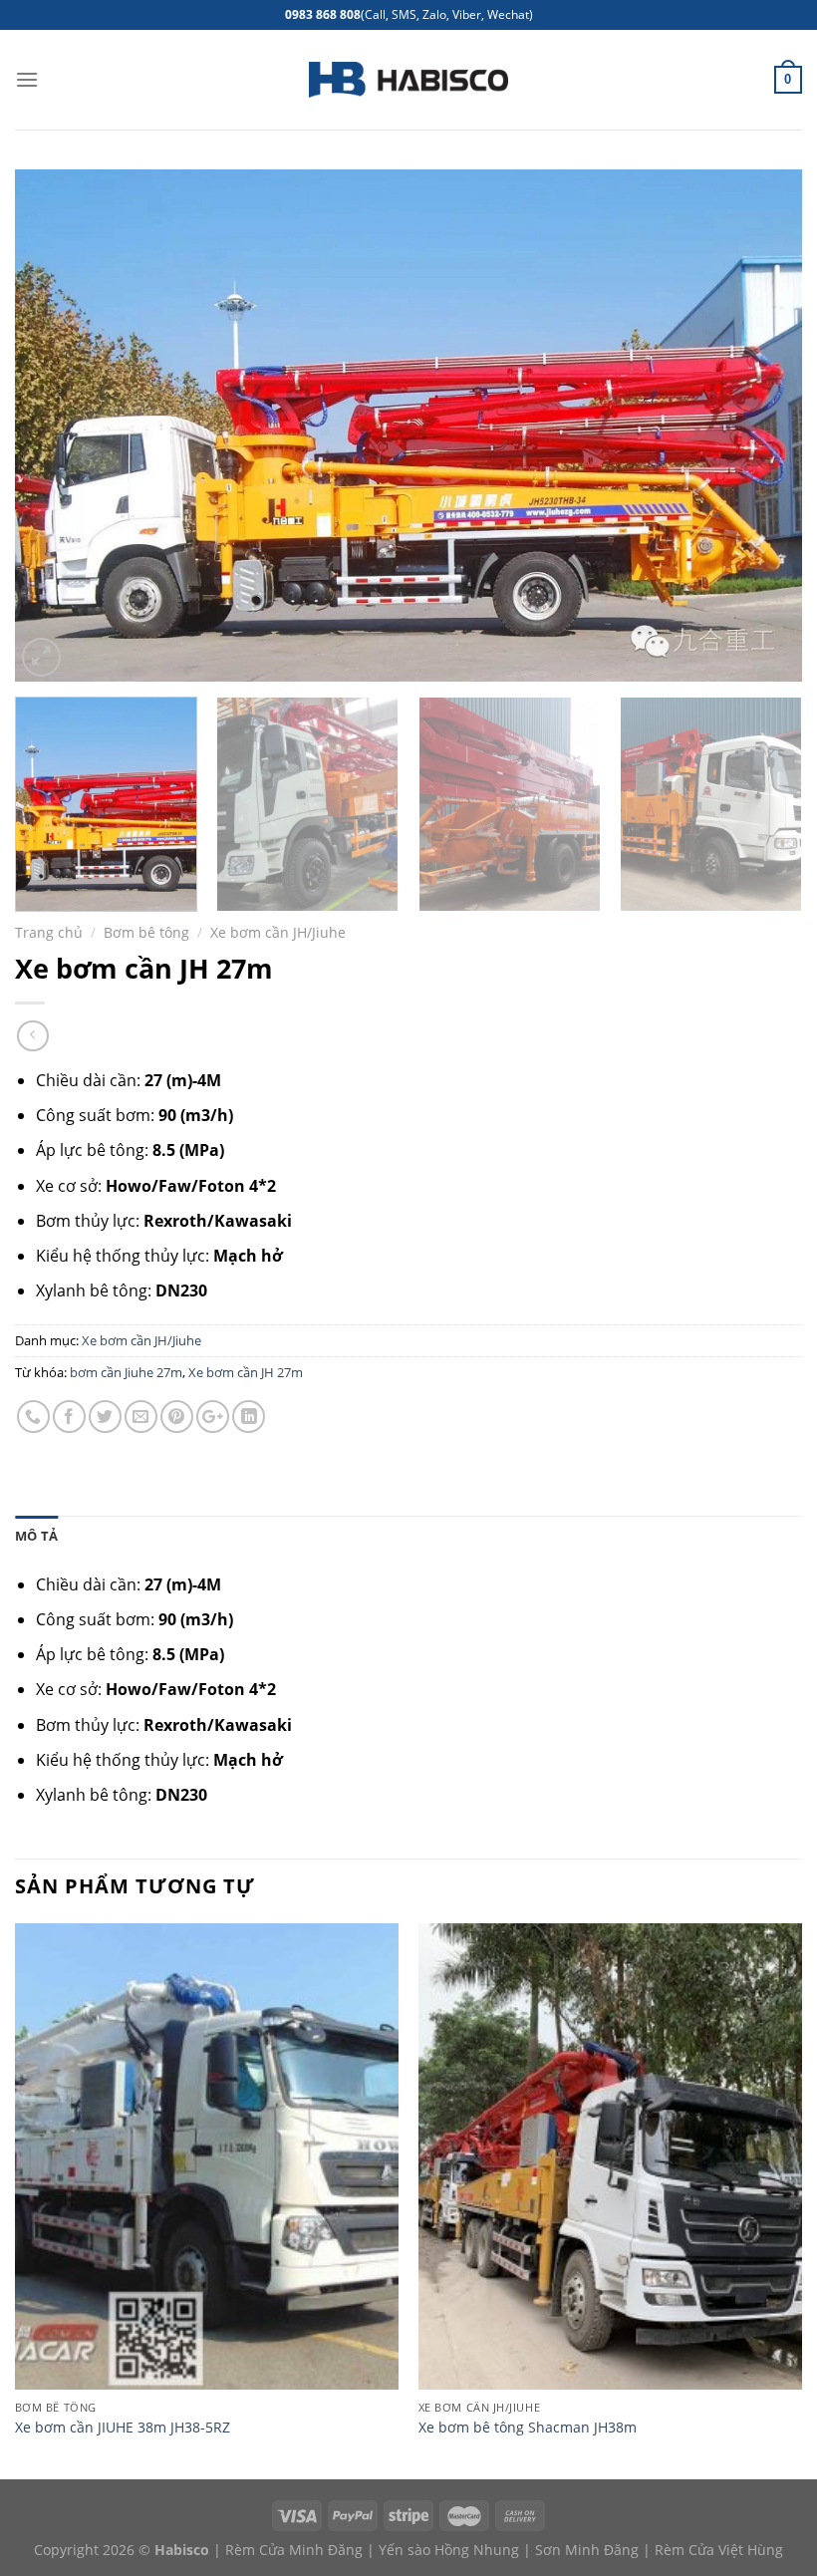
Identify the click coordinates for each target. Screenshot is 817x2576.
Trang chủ (49, 932)
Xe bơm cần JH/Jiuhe (278, 932)
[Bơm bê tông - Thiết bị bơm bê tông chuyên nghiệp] (408, 79)
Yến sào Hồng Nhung (449, 2550)
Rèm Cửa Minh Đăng (294, 2550)
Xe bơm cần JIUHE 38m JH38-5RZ (123, 2428)
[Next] (761, 425)
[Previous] (56, 425)
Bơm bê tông (146, 932)
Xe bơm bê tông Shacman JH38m (528, 2428)
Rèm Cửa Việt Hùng (719, 2550)
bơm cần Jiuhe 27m (126, 1372)
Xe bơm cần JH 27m (246, 1372)
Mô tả (36, 1536)
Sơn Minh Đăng (587, 2550)
